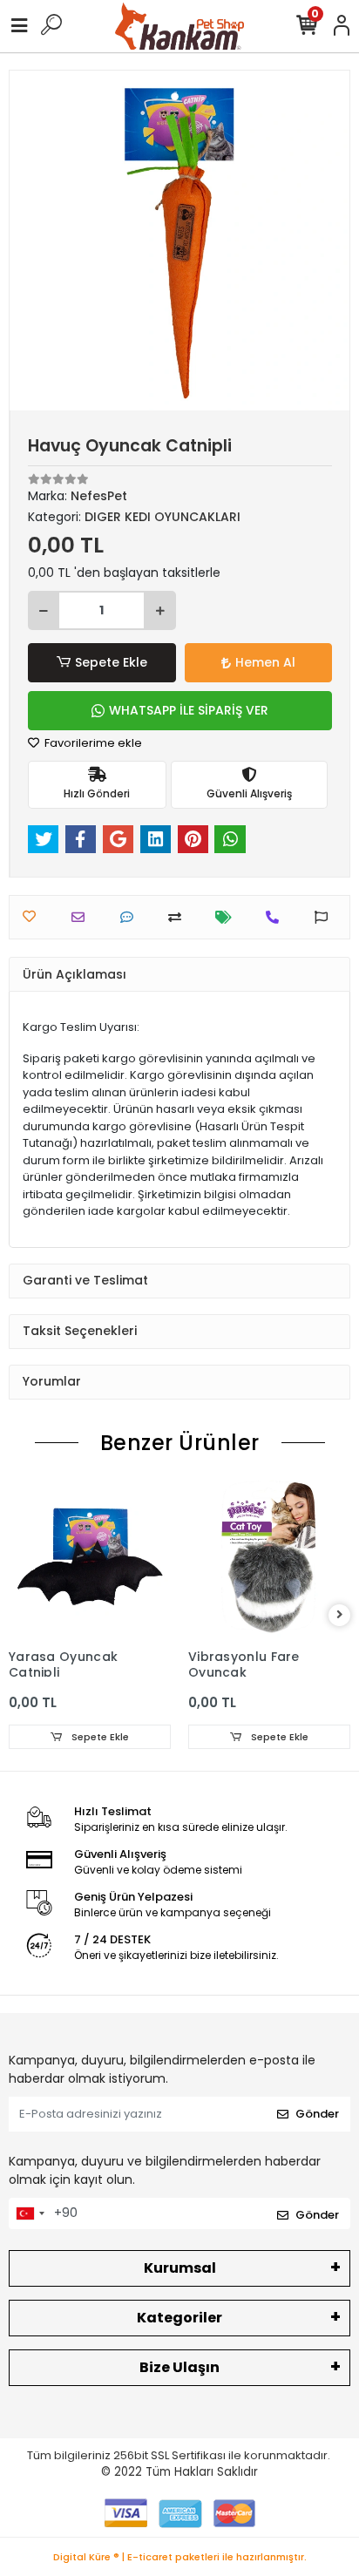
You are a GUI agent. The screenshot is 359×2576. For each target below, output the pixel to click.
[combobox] (30, 2213)
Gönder (317, 2114)
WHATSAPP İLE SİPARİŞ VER (189, 710)
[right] (340, 1615)
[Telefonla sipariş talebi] (277, 917)
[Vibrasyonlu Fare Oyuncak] (269, 1559)
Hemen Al (265, 662)
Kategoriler (179, 2318)
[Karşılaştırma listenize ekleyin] (179, 917)
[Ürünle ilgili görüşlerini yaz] (131, 917)
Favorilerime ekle (92, 743)
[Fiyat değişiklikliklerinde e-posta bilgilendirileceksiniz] (228, 917)
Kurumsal (180, 2268)
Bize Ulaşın (179, 2367)
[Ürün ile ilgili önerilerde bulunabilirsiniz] (325, 917)
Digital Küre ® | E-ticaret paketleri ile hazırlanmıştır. (180, 2557)
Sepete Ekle (111, 662)
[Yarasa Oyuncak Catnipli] (90, 1559)
